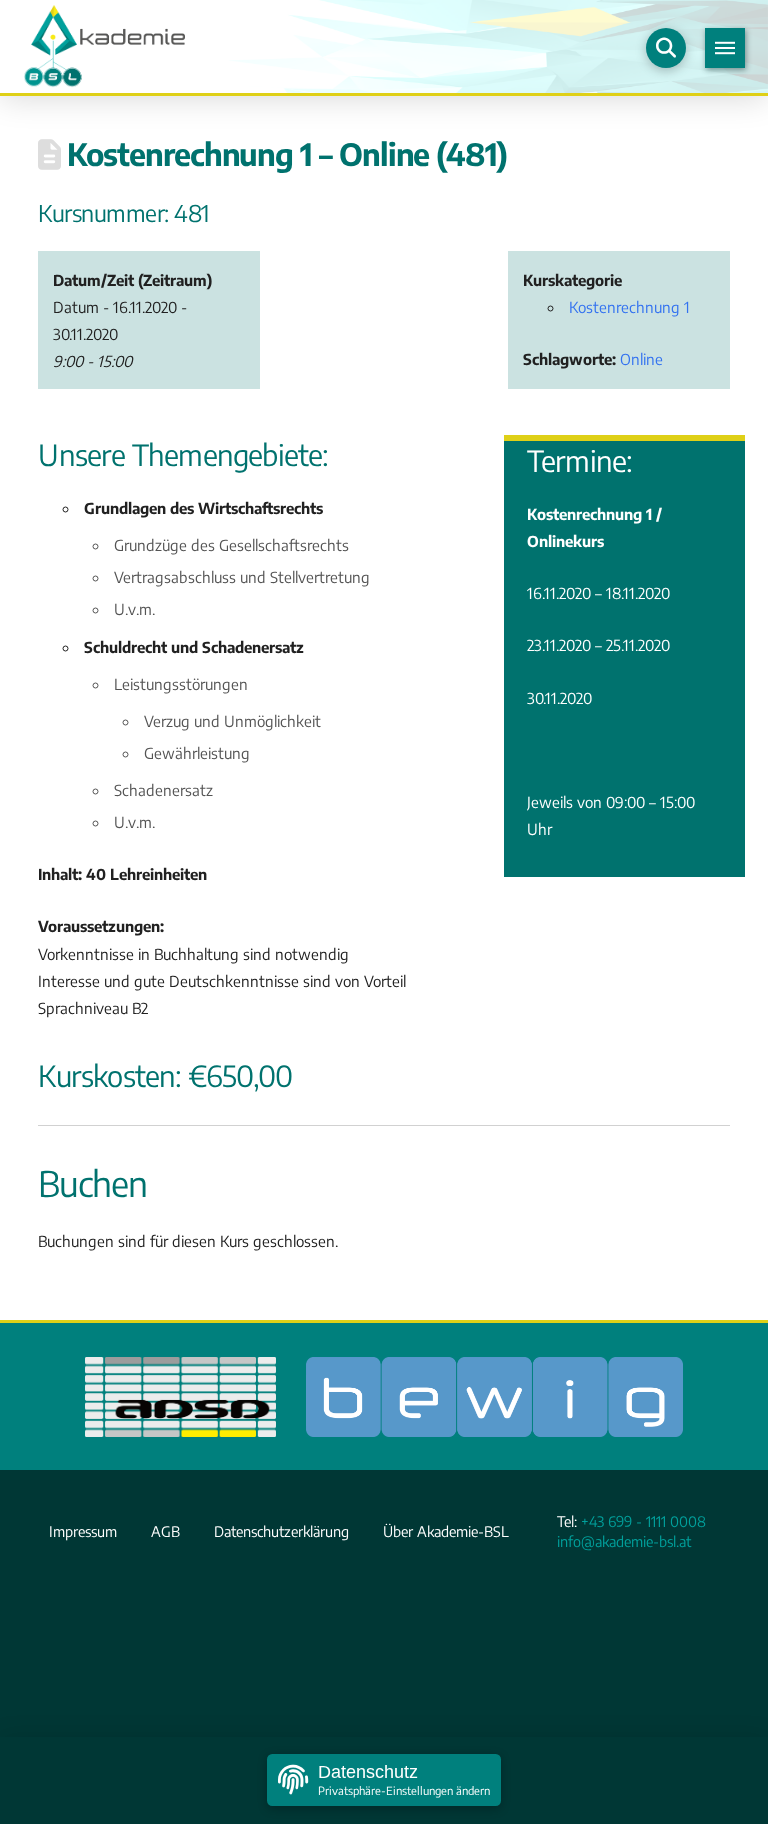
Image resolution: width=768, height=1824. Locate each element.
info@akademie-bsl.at (624, 1541)
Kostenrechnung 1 (629, 306)
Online (641, 358)
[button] (666, 48)
